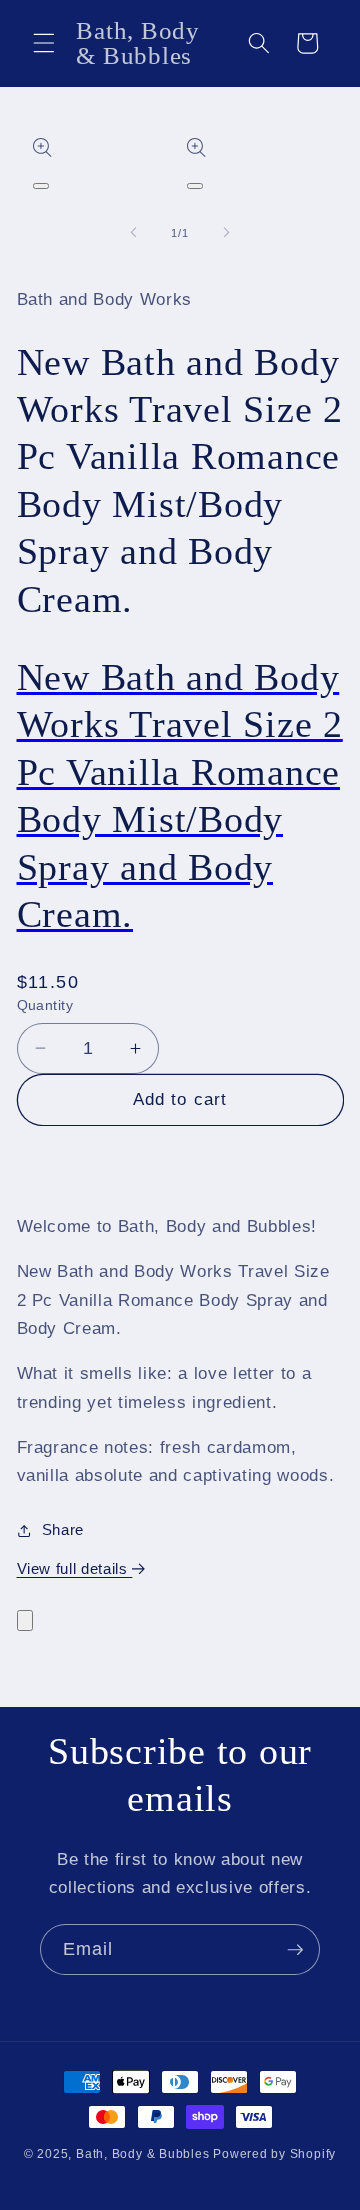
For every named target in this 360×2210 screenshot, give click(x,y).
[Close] (25, 1620)
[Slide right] (226, 233)
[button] (44, 43)
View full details (75, 1568)
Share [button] (63, 1529)
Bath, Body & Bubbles (142, 2154)
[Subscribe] (295, 1950)
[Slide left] (134, 233)
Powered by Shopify (274, 2154)
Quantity (45, 1005)
